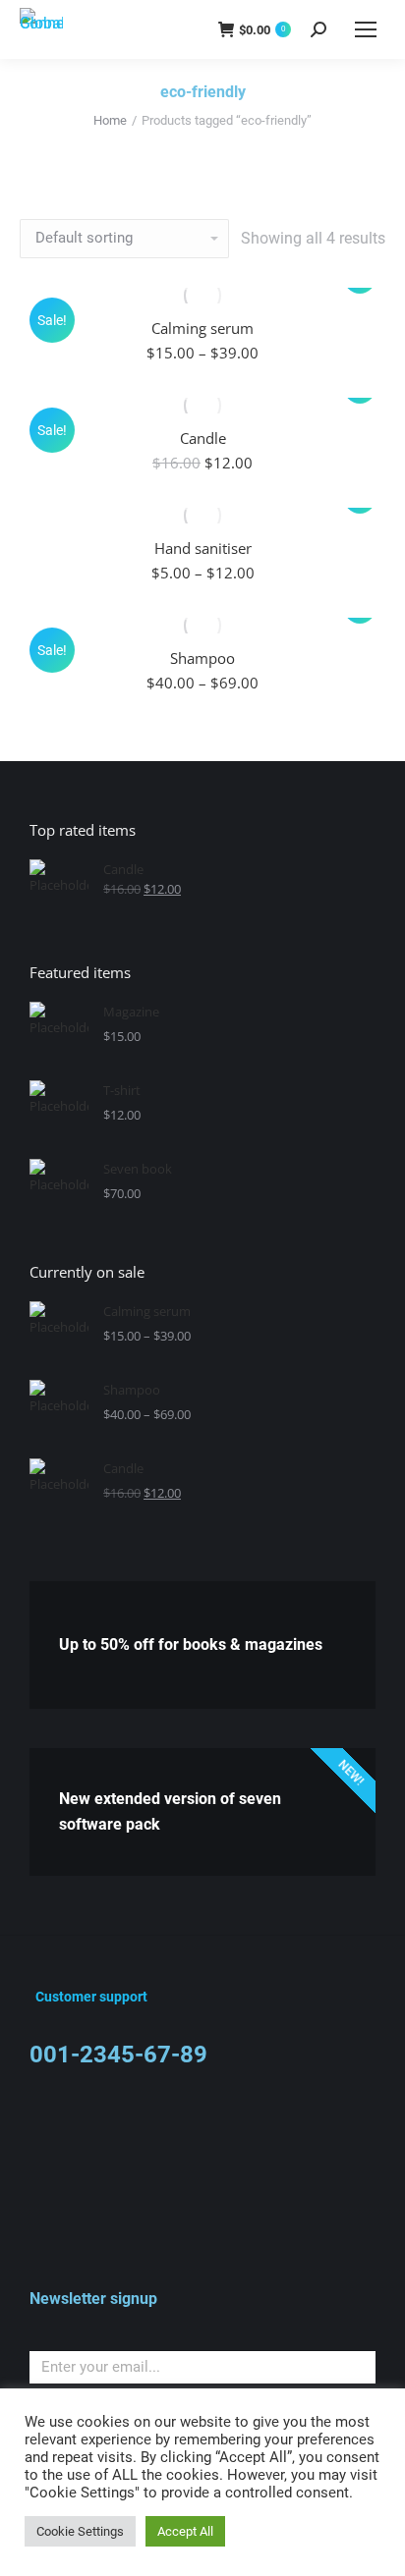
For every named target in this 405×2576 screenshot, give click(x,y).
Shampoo (202, 658)
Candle (203, 438)
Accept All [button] (185, 2531)
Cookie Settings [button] (80, 2531)
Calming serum (202, 328)
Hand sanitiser (203, 548)
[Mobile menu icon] (366, 29)
